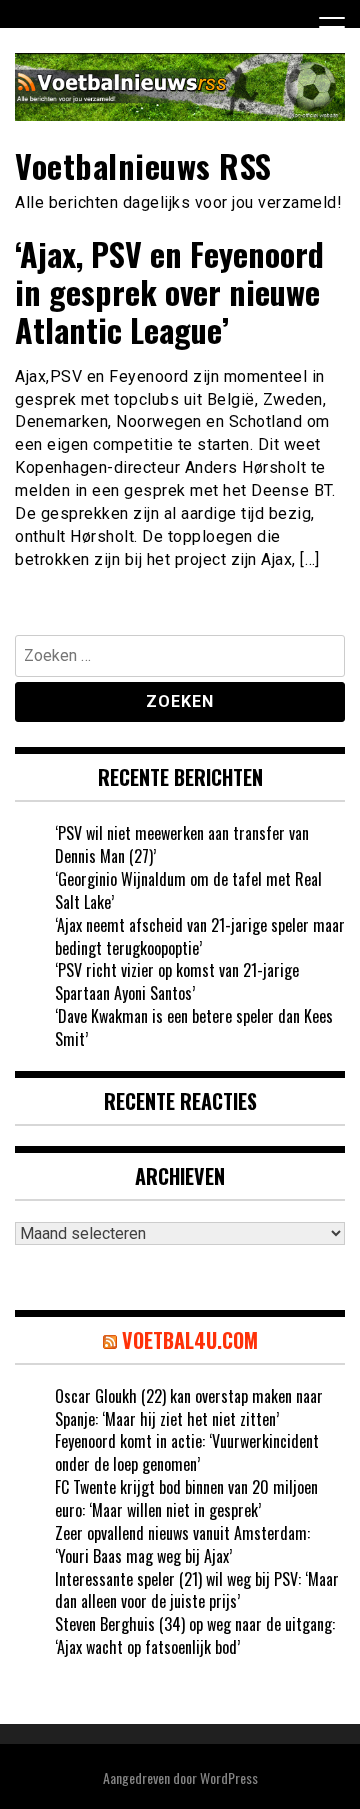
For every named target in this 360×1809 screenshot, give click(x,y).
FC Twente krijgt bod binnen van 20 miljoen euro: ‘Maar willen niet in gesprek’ (186, 1498)
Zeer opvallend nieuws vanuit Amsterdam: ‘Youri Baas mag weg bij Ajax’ (182, 1544)
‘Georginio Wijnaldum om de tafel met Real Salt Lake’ (188, 890)
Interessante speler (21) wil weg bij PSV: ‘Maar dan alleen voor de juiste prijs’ (197, 1590)
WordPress (229, 1777)
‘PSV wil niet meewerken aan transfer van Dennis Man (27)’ (182, 844)
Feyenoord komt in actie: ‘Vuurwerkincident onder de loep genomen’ (187, 1452)
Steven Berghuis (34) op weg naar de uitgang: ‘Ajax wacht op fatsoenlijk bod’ (195, 1635)
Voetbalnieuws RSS (143, 165)
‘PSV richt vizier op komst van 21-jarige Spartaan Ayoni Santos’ (177, 981)
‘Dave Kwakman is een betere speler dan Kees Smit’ (194, 1027)
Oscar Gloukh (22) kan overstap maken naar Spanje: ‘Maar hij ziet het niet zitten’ (189, 1407)
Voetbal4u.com (190, 1340)
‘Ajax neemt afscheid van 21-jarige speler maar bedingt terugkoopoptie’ (200, 936)
